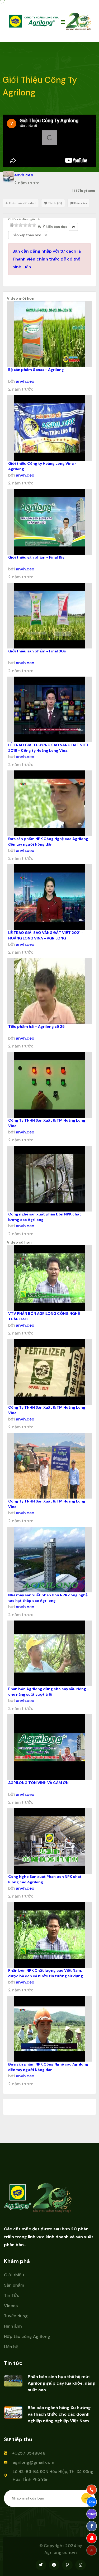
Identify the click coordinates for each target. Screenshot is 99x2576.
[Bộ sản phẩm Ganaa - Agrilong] (49, 334)
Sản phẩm (14, 2285)
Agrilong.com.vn (61, 2552)
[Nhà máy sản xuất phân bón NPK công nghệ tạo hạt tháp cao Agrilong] (49, 1560)
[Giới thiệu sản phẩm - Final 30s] (49, 616)
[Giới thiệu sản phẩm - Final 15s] (49, 522)
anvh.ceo (25, 381)
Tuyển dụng (16, 2316)
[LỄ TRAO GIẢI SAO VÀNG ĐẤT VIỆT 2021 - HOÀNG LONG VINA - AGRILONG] (49, 897)
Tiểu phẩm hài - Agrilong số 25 (36, 1026)
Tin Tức (12, 2295)
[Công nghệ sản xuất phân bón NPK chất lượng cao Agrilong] (49, 1179)
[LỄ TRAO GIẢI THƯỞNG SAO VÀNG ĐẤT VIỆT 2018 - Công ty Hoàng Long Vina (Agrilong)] (49, 709)
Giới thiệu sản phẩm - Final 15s (36, 557)
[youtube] (92, 2538)
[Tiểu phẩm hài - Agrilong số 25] (49, 991)
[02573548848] (92, 2490)
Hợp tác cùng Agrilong (27, 2336)
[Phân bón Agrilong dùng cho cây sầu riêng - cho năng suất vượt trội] (49, 1653)
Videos (11, 2306)
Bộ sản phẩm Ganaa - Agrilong (36, 370)
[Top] (92, 2550)
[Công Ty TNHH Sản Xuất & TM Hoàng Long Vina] (49, 1085)
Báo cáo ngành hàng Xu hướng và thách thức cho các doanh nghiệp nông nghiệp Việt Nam (59, 2414)
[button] (49, 138)
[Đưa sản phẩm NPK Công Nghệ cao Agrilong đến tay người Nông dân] (49, 803)
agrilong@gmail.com (33, 2462)
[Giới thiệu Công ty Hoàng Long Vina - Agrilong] (49, 428)
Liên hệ (11, 2347)
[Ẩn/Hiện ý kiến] (73, 227)
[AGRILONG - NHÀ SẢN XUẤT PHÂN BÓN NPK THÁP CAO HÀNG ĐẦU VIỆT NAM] (34, 21)
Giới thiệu (14, 2275)
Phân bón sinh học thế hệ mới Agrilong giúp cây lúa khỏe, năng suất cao (61, 2383)
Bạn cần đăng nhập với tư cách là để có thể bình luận (47, 259)
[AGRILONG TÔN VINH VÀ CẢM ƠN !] (49, 1747)
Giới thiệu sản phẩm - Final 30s (37, 651)
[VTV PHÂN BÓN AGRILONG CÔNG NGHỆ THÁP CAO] (49, 1278)
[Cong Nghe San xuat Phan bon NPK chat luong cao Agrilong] (49, 1841)
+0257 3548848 (29, 2453)
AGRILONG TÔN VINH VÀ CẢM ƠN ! (39, 1783)
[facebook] (92, 2526)
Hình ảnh (13, 2326)
